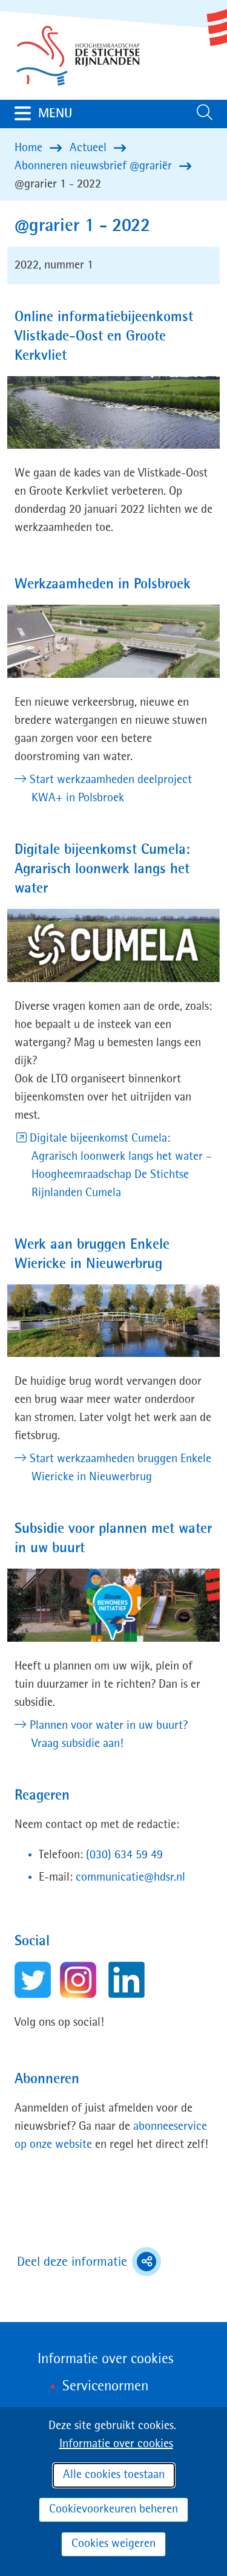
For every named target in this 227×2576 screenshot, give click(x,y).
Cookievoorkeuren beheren (113, 2509)
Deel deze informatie (89, 2263)
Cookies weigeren (113, 2544)
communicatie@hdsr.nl (130, 1878)
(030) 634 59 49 (124, 1855)
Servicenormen (105, 2387)
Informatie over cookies (116, 2444)
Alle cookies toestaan (114, 2475)
